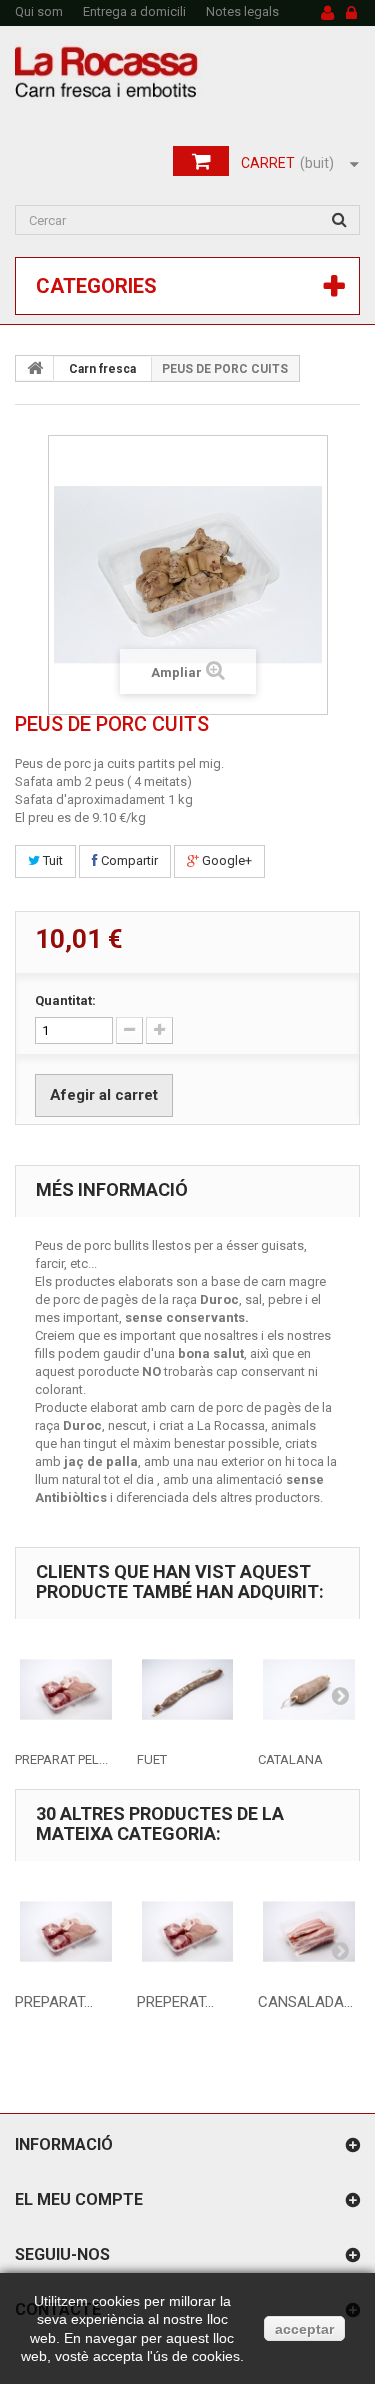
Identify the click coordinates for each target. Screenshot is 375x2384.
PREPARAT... (54, 2002)
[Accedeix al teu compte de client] (351, 14)
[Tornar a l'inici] (35, 368)
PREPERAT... (175, 2002)
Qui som (39, 11)
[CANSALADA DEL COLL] (309, 1932)
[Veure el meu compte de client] (327, 14)
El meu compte (79, 2199)
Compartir (128, 860)
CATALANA (290, 1759)
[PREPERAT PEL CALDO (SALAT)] (188, 1932)
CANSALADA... (305, 2002)
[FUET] (188, 1690)
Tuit (51, 860)
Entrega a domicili (134, 11)
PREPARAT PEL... (61, 1759)
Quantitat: (65, 1000)
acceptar (304, 2329)
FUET (152, 1759)
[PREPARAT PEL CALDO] (66, 1690)
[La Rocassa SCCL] (187, 72)
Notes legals (242, 11)
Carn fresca (102, 369)
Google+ (225, 860)
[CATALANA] (309, 1690)
